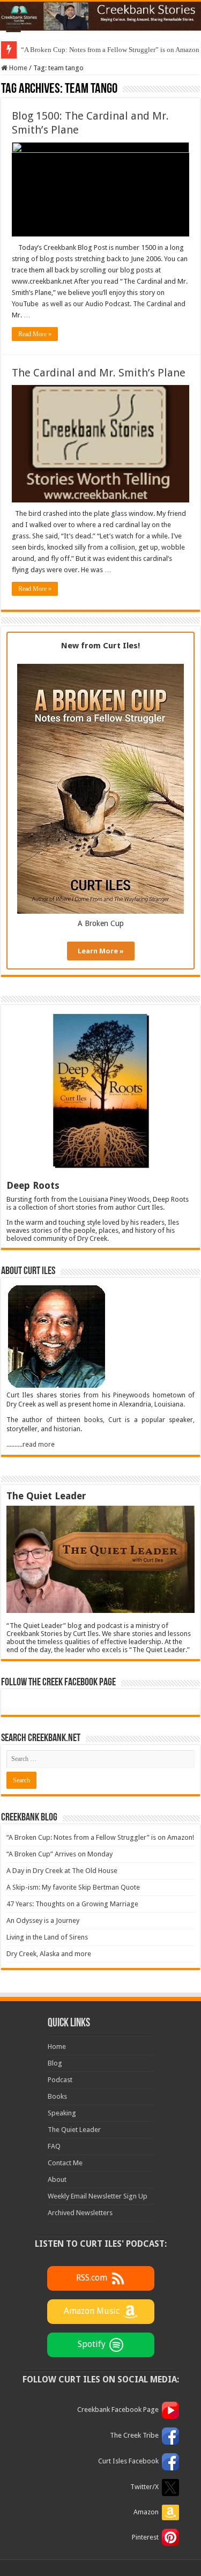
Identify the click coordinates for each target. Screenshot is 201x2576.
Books (57, 2096)
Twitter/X (144, 2487)
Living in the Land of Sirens (47, 1937)
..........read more (31, 1445)
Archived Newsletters (80, 2213)
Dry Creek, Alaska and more (49, 1954)
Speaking (62, 2113)
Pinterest (145, 2537)
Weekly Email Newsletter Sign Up (98, 2196)
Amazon (146, 2512)
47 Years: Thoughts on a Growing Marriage (72, 1904)
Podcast (60, 2080)
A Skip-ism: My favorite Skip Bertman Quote (73, 1887)
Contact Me (65, 2163)
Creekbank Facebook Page (118, 2410)
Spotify (92, 2344)
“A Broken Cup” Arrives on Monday (59, 1854)
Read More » (35, 334)
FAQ (54, 2146)
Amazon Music (92, 2311)
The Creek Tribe (134, 2435)
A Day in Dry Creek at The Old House (62, 1871)
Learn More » (101, 951)
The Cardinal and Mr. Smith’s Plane (99, 373)
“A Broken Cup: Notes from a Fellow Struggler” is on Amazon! (100, 1837)
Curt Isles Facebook (128, 2461)
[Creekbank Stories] (100, 16)
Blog (55, 2063)
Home (17, 68)
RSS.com (92, 2278)
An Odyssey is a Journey (43, 1920)
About (57, 2179)
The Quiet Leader (74, 2130)
